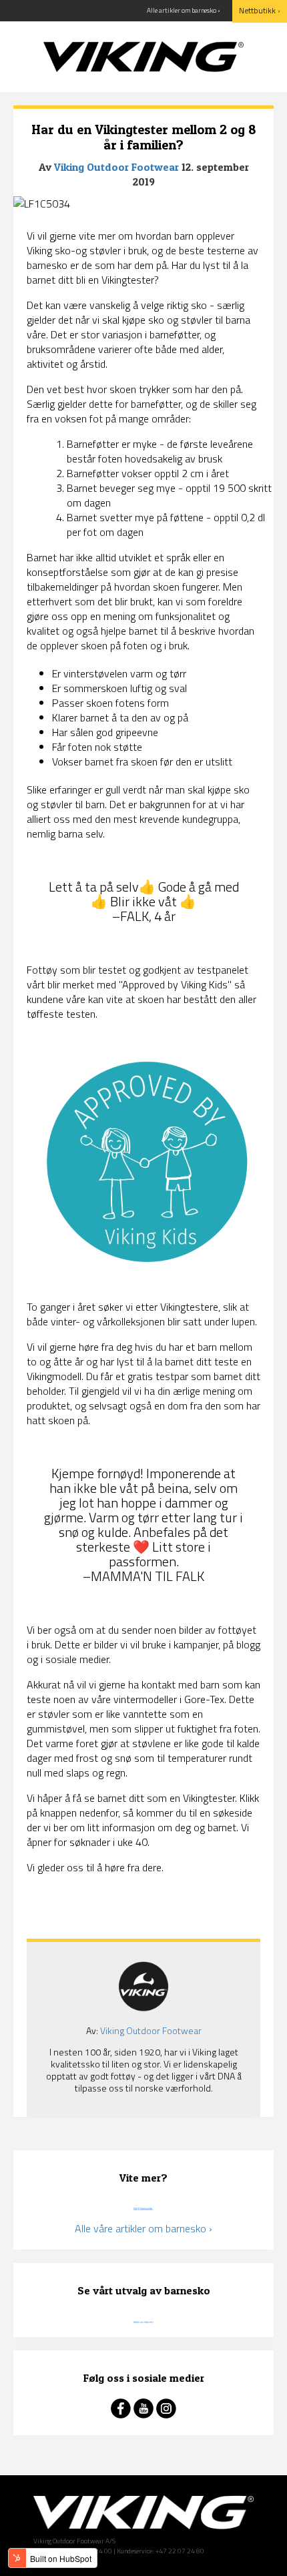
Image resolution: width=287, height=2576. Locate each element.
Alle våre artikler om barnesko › (143, 2228)
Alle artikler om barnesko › (184, 10)
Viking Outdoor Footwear (116, 167)
